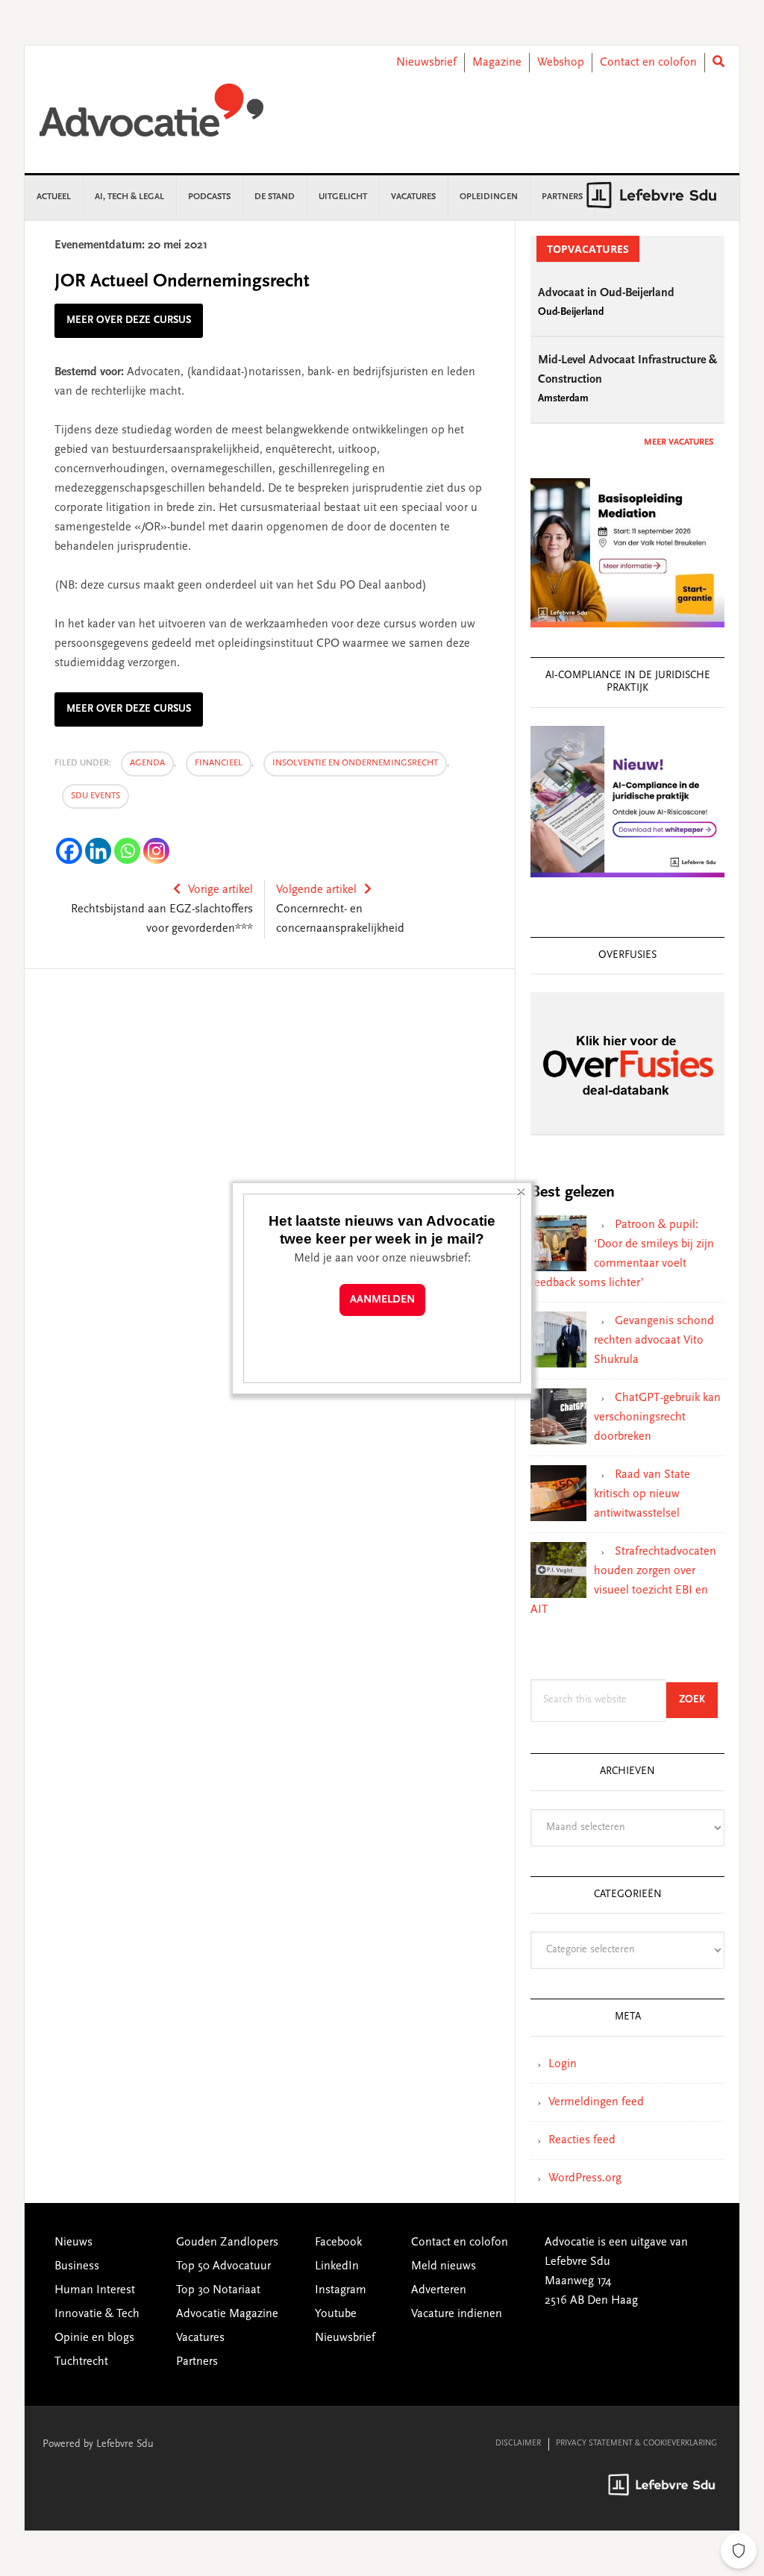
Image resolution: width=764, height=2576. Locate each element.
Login (563, 2064)
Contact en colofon (648, 63)
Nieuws (73, 2243)
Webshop (561, 63)
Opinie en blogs (94, 2338)
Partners (197, 2362)
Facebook (338, 2243)
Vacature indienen (457, 2314)
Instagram (341, 2290)
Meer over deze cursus (129, 321)
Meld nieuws (444, 2266)
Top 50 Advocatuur (223, 2266)
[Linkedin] (98, 851)
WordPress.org (585, 2178)
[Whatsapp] (127, 851)
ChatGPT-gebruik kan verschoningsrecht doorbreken (657, 1417)
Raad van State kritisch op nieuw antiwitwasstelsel (642, 1494)
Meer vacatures (679, 442)
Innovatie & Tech (97, 2314)
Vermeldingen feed (596, 2102)
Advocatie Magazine (227, 2314)
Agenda (147, 763)
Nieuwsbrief (426, 63)
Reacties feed (582, 2140)
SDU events (95, 796)
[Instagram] (156, 851)
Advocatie (151, 117)
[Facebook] (69, 851)
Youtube (336, 2314)
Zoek (698, 1700)
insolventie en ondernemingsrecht (355, 763)
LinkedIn (337, 2266)
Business (77, 2266)
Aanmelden (382, 1300)
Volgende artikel (316, 890)
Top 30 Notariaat (218, 2290)
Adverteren (439, 2290)
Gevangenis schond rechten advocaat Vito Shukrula (654, 1341)
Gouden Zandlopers (227, 2243)
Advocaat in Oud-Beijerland (606, 293)
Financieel (219, 763)
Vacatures (200, 2338)
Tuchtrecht (81, 2362)
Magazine (497, 63)
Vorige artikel (220, 890)
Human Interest (95, 2290)
